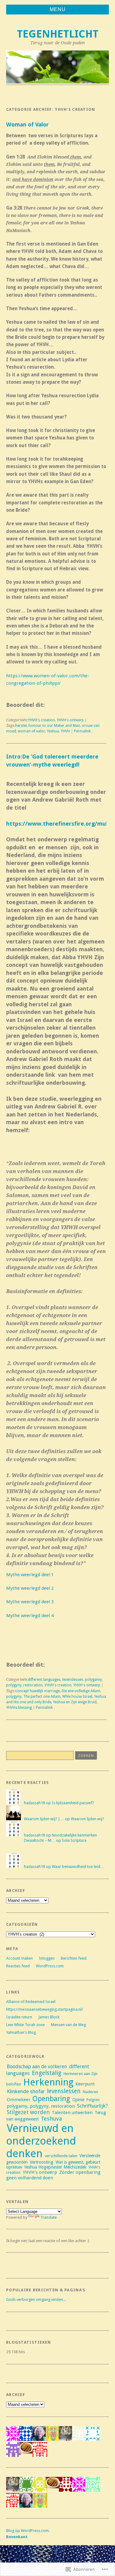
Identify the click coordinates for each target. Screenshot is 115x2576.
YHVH (65, 731)
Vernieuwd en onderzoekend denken (41, 2141)
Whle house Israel (77, 1697)
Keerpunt (85, 2084)
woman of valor (31, 731)
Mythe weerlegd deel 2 (30, 1588)
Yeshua (53, 731)
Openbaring (51, 2099)
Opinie (78, 2100)
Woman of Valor (27, 124)
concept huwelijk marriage (38, 1691)
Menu (58, 9)
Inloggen (47, 1958)
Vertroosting (42, 2162)
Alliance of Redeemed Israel (31, 2002)
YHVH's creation (41, 720)
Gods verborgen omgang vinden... (36, 2300)
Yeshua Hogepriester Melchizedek (55, 2167)
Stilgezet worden (28, 2112)
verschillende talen (61, 2156)
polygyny (14, 1697)
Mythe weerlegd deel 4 (30, 1616)
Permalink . (83, 731)
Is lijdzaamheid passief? (73, 1803)
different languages (44, 1680)
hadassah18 (34, 1803)
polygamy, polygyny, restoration (41, 2106)
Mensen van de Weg (68, 2025)
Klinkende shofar (26, 2091)
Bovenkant (17, 2537)
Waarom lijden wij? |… (44, 1819)
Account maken (19, 1958)
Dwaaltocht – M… (40, 1840)
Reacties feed (18, 1966)
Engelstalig (47, 2073)
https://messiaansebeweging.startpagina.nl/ (45, 2009)
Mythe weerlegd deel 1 (30, 1575)
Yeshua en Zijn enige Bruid (75, 1702)
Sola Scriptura (74, 1840)
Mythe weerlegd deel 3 (30, 1602)
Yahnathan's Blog (21, 2032)
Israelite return (19, 2017)
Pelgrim (93, 2100)
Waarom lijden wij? (87, 1819)
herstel (21, 726)
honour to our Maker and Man (54, 726)
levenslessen (73, 1680)
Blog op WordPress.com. (28, 2531)
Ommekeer (19, 2100)
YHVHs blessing (19, 1708)
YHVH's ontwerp (70, 720)
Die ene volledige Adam (81, 1691)
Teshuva (51, 2119)
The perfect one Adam (42, 1697)
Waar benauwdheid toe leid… (78, 1867)
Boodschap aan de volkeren (37, 2067)
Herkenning (48, 2082)
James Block (49, 2017)
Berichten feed (74, 1958)
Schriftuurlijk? (92, 2106)
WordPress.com (50, 1966)
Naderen (90, 2092)
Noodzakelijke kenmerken (74, 1835)
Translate (49, 2217)
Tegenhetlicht (58, 34)
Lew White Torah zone (25, 2025)
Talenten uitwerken (72, 2113)
